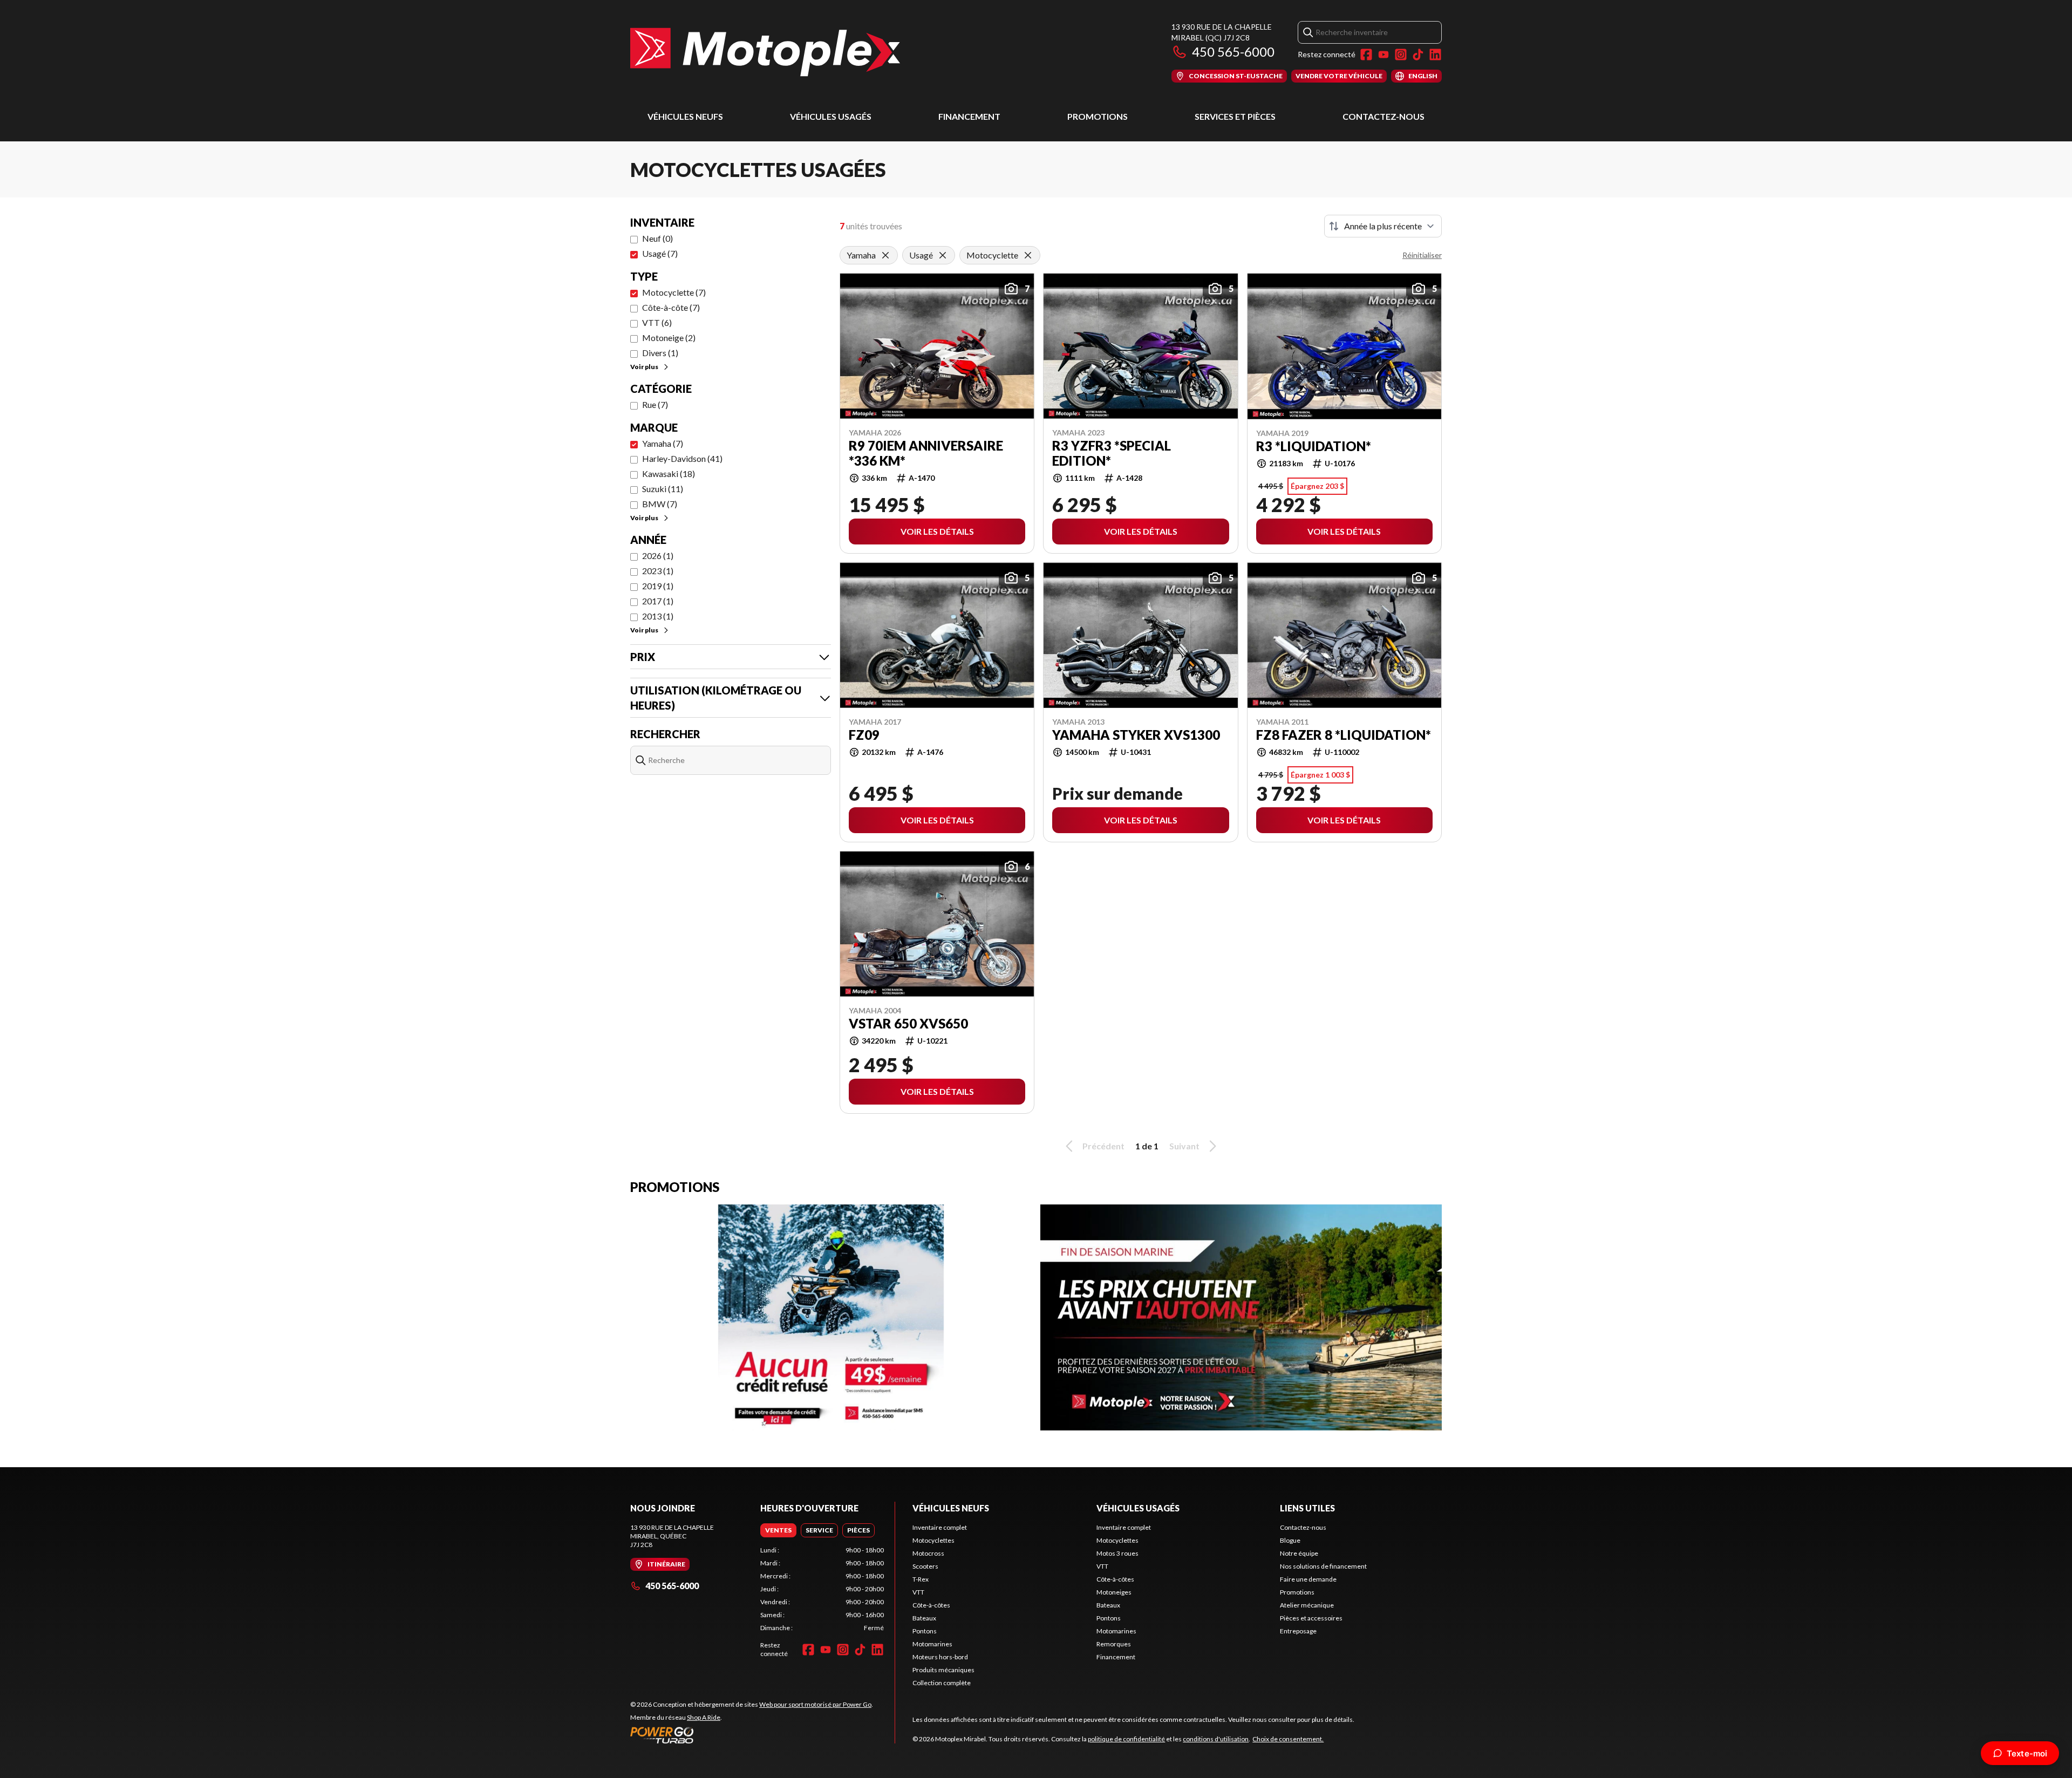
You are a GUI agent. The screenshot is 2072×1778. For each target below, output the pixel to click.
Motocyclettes (933, 1540)
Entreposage (1298, 1631)
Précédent (1103, 1146)
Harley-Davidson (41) (682, 458)
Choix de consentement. (1288, 1739)
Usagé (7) (660, 253)
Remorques (1114, 1644)
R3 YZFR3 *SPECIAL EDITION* (1112, 453)
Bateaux (924, 1618)
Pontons (925, 1631)
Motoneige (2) (669, 338)
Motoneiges (1114, 1592)
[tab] (778, 1530)
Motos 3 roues (1117, 1553)
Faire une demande (1308, 1579)
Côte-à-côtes (931, 1605)
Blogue (1290, 1540)
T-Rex (921, 1579)
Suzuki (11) (663, 489)
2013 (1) (658, 616)
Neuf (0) (657, 238)
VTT (918, 1592)
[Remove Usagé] (943, 255)
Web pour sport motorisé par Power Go (815, 1704)
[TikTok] (1418, 55)
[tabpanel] (822, 1589)
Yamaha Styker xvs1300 (1136, 735)
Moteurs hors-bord (940, 1657)
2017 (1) (658, 601)
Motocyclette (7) (674, 292)
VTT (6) (657, 322)
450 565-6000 (1233, 52)
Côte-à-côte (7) (671, 307)
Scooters (925, 1566)
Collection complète (942, 1683)
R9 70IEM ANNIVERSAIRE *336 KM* (926, 453)
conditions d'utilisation (1216, 1739)
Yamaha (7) (663, 443)
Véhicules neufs (685, 116)
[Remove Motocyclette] (1028, 255)
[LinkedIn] (1435, 55)
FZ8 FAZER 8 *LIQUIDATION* (1344, 735)
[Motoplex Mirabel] (765, 52)
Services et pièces (1235, 116)
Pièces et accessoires (1311, 1618)
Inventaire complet (940, 1527)
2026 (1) (658, 556)
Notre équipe (1299, 1553)
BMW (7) (660, 504)
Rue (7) (655, 404)
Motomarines (932, 1644)
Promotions (1098, 116)
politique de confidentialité (1126, 1739)
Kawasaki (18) (669, 474)
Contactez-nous (1383, 116)
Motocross (928, 1553)
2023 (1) (658, 571)
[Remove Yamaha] (885, 255)
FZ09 (864, 735)
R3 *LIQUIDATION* (1314, 446)
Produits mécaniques (943, 1670)
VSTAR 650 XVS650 (908, 1024)
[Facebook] (1366, 55)
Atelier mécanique (1307, 1605)
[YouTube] (1383, 55)
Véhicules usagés (831, 116)
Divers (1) (660, 353)
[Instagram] (1401, 55)
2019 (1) (658, 586)
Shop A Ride (704, 1717)
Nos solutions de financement (1323, 1566)
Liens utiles (1307, 1508)
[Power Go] (752, 1735)
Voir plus (644, 367)
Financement (969, 116)
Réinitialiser (1422, 255)
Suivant (1184, 1146)
